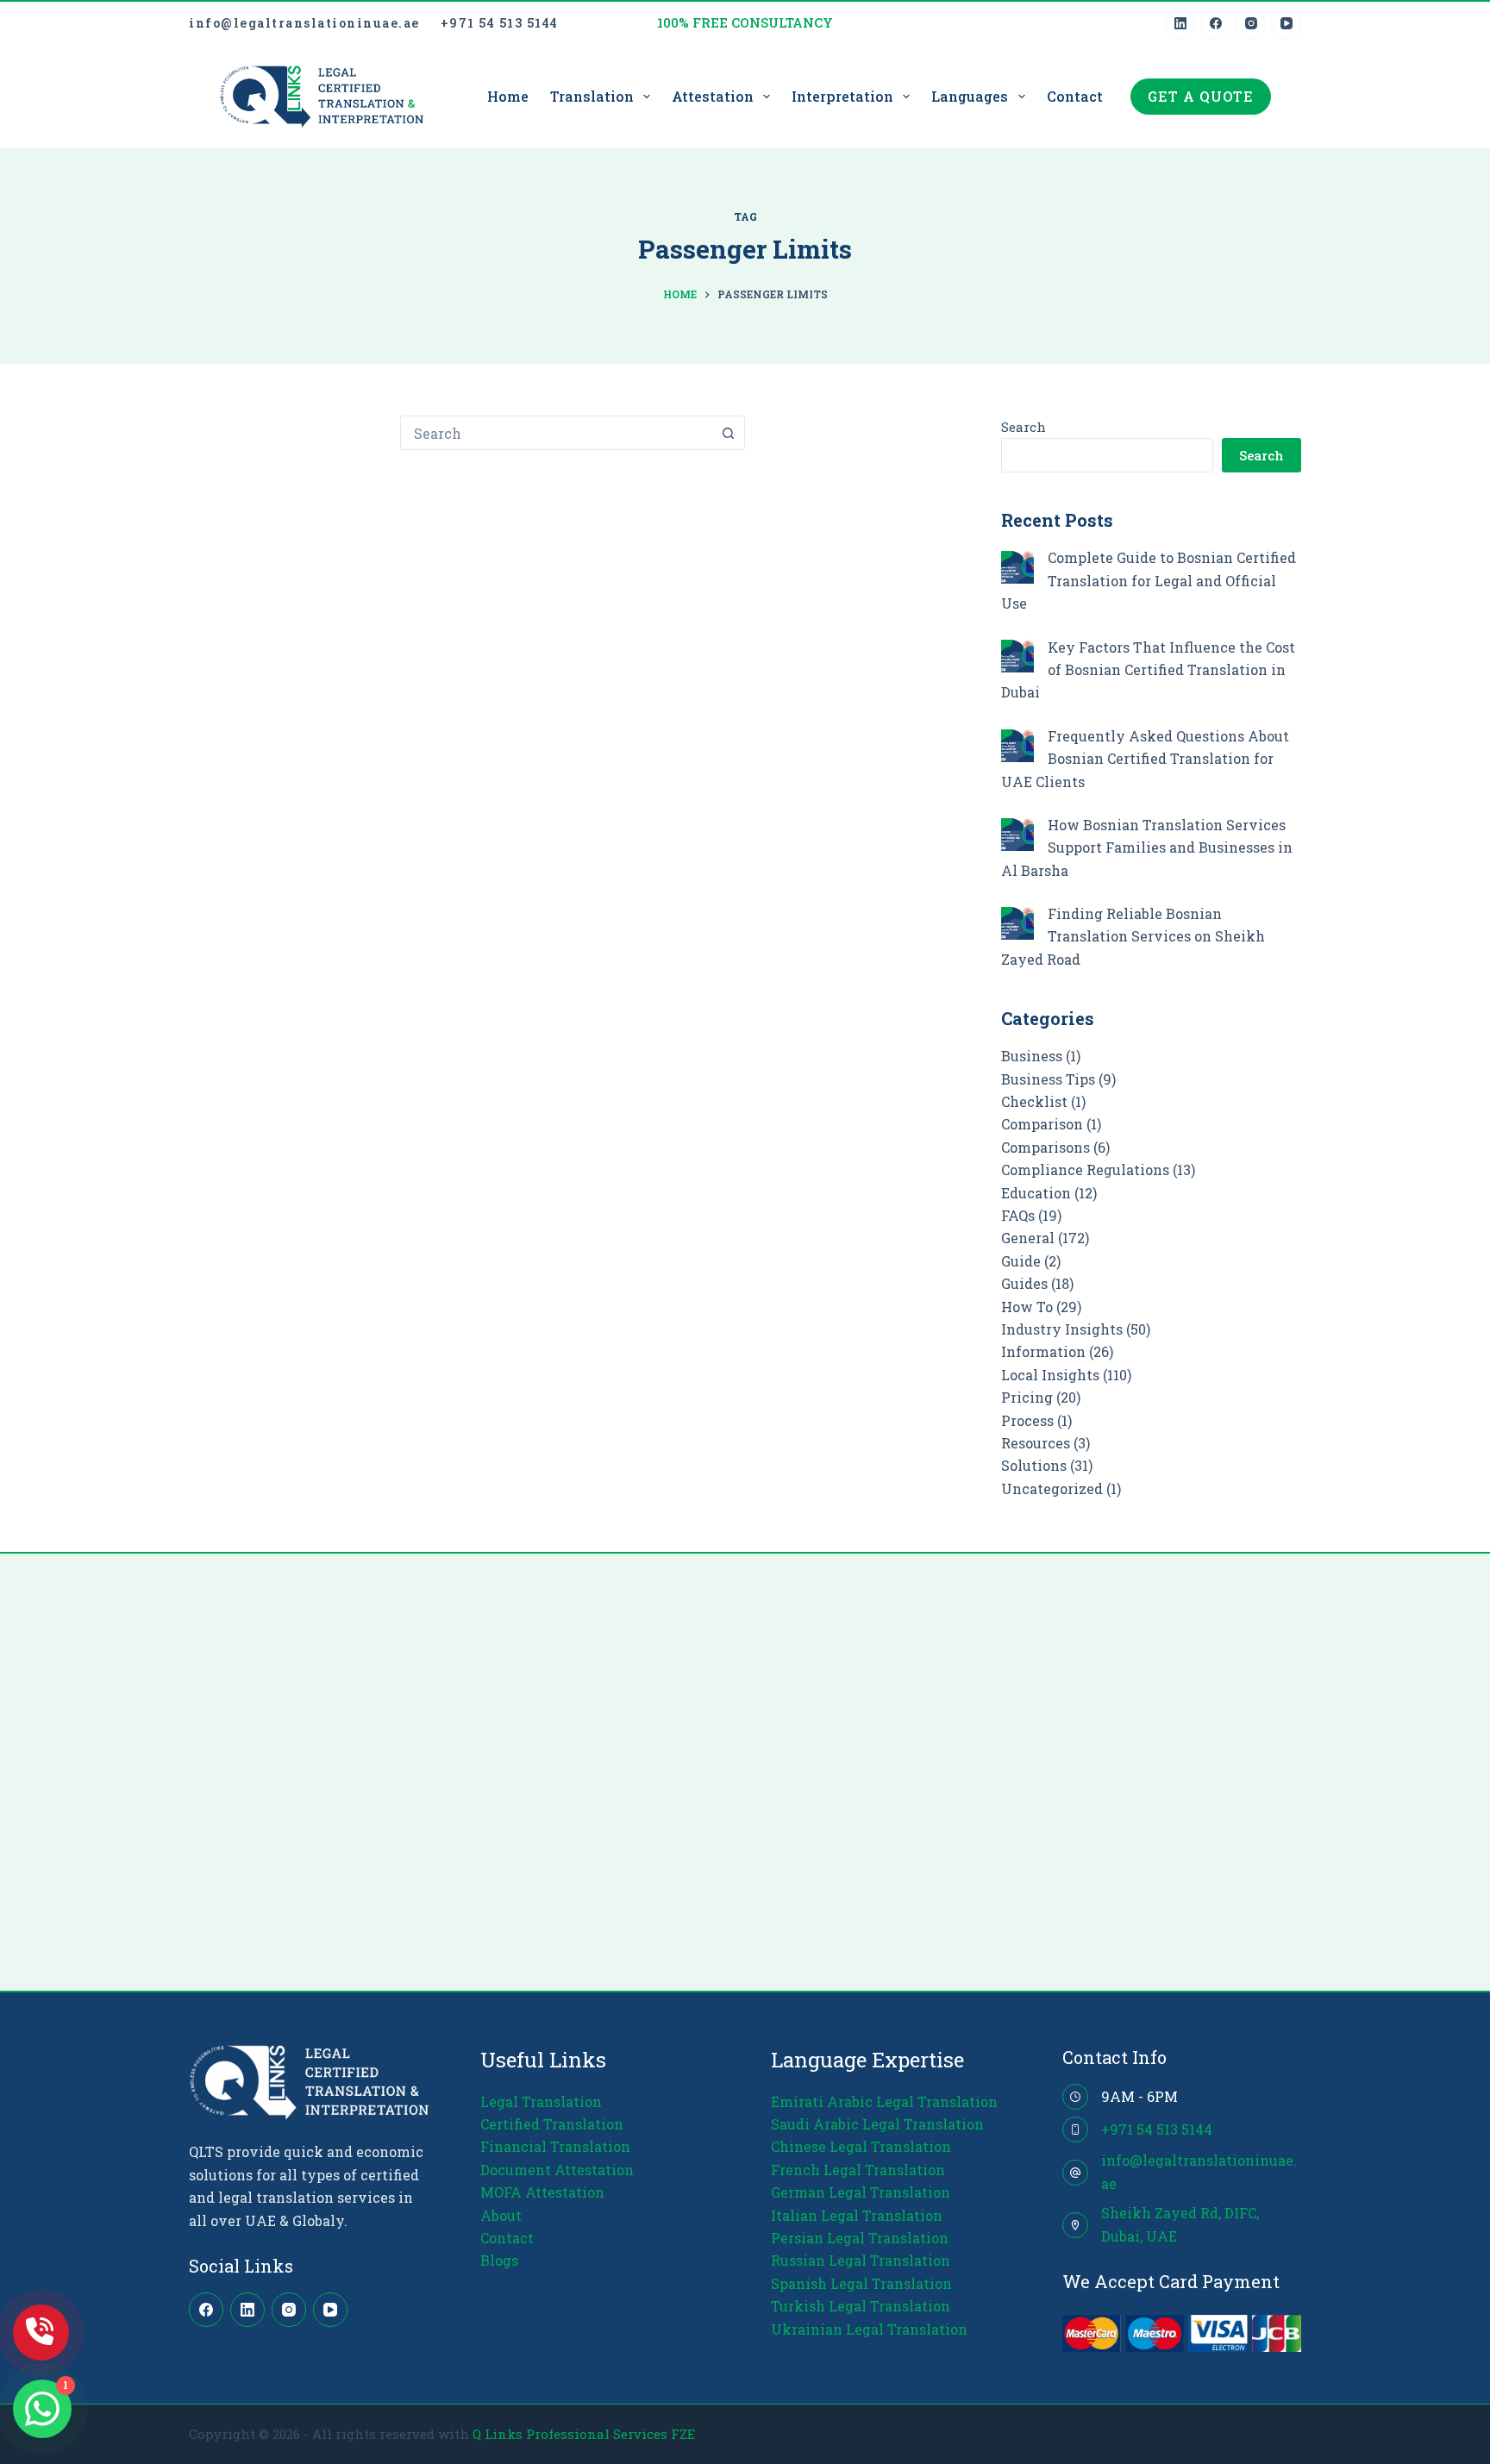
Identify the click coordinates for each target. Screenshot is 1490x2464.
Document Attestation (557, 2170)
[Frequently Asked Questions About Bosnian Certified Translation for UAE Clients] (1017, 746)
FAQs (1018, 1215)
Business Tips (1048, 1079)
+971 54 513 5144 (500, 23)
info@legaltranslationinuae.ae (304, 23)
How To (1027, 1307)
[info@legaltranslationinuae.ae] (1075, 2173)
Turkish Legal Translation (861, 2306)
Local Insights (1050, 1375)
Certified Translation (552, 2124)
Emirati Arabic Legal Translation (884, 2101)
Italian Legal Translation (857, 2215)
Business (1032, 1056)
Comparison (1042, 1124)
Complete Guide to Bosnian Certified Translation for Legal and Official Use (1149, 580)
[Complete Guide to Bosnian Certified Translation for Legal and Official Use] (1017, 567)
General (1028, 1238)
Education (1036, 1193)
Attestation (713, 96)
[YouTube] (1286, 24)
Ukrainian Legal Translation (869, 2329)
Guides (1024, 1283)
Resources (1036, 1443)
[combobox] (556, 433)
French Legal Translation (858, 2170)
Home (508, 96)
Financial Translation (555, 2146)
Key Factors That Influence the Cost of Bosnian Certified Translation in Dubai (1148, 670)
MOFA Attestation (542, 2192)
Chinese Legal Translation (861, 2146)
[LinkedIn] (1180, 24)
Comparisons (1046, 1147)
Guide (1021, 1261)
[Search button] (728, 433)
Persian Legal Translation (860, 2238)
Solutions (1034, 1465)
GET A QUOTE (1201, 96)
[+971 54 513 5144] (1075, 2129)
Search (1024, 427)
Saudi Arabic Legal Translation (877, 2124)
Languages (970, 96)
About (501, 2215)
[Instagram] (1251, 24)
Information (1043, 1351)
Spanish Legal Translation (861, 2283)
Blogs (499, 2260)
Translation (592, 96)
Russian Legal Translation (861, 2260)
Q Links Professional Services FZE (584, 2434)
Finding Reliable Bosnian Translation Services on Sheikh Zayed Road (1133, 936)
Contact (1075, 96)
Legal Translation (541, 2101)
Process (1027, 1420)
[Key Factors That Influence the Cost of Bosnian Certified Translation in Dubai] (1017, 656)
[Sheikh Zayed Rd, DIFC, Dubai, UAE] (1075, 2225)
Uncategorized (1052, 1488)
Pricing (1027, 1397)
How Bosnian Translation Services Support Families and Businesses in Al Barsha (1147, 847)
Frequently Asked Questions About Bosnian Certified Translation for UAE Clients (1145, 759)
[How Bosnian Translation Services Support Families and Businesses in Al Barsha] (1017, 835)
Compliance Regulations (1085, 1169)
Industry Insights (1062, 1329)
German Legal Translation (861, 2192)
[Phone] (41, 2333)
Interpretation (842, 96)
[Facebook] (1215, 24)
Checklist (1034, 1101)
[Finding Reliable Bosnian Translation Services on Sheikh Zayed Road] (1017, 923)
